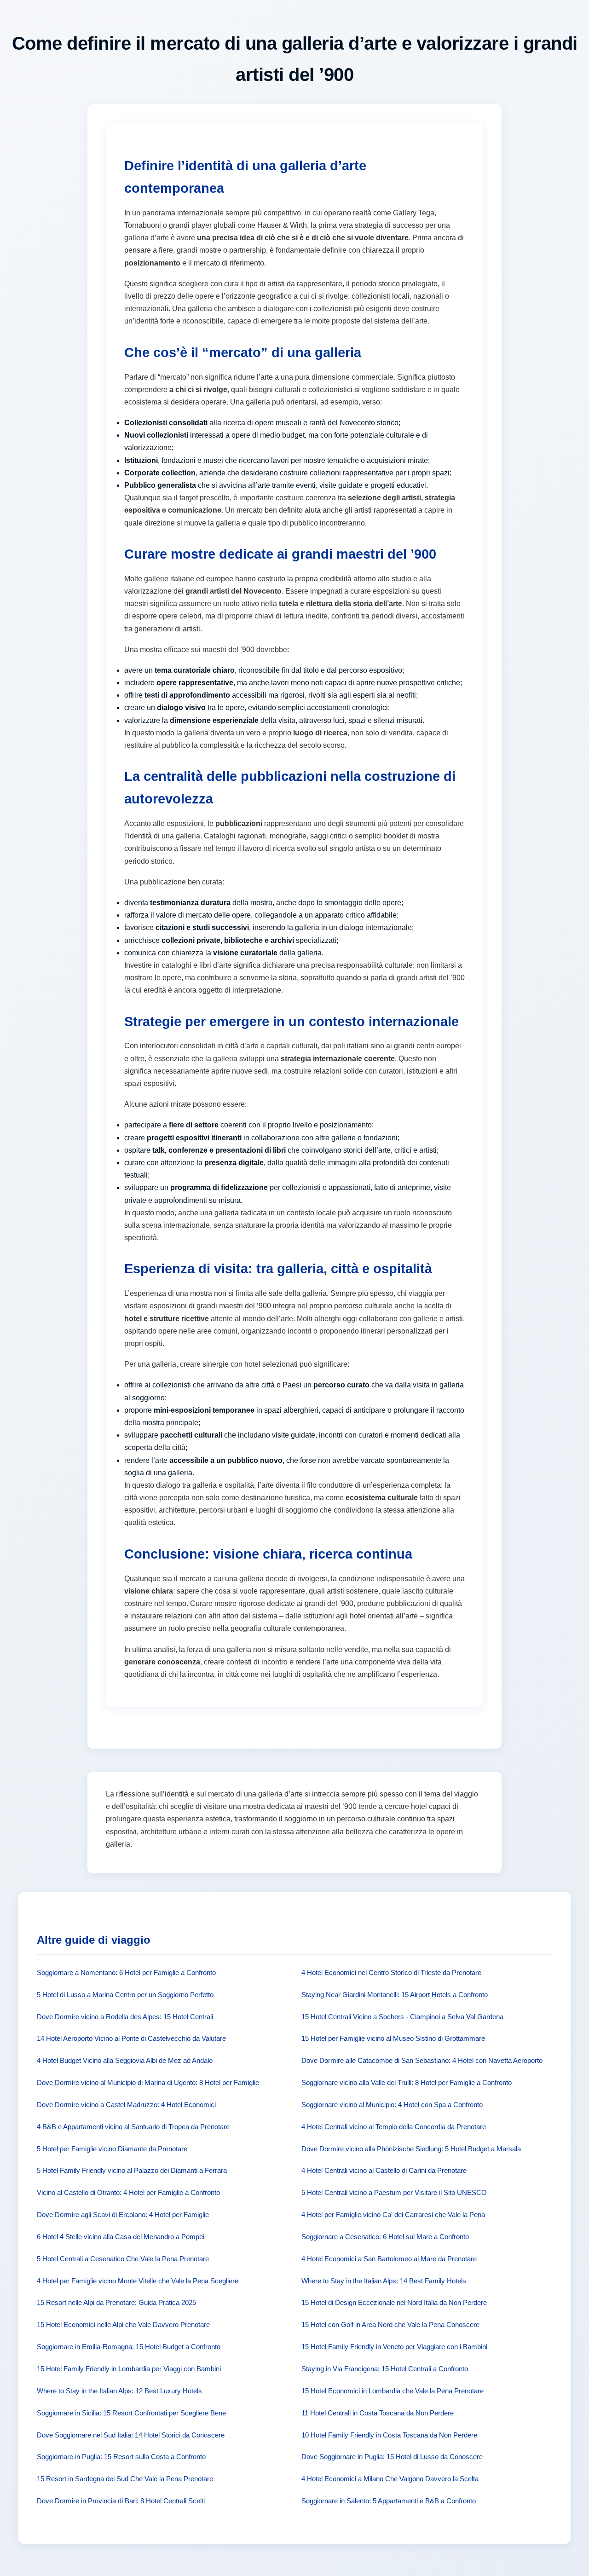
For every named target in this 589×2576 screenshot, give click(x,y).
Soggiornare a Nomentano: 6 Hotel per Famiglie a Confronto (126, 1972)
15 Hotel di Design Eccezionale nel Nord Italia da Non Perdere (394, 2302)
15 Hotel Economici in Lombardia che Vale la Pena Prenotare (393, 2391)
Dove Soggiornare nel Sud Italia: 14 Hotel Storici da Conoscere (131, 2435)
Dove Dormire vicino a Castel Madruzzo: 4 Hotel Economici (126, 2105)
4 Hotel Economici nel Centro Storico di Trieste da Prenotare (391, 1972)
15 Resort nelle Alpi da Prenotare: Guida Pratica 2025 (116, 2302)
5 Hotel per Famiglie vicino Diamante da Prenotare (112, 2149)
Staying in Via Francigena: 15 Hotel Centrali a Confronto (385, 2369)
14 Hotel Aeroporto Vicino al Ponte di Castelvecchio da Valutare (131, 2038)
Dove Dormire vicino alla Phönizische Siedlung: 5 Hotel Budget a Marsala (411, 2149)
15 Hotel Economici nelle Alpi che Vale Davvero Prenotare (123, 2325)
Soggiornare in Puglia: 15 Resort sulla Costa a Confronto (121, 2457)
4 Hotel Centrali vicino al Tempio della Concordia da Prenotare (394, 2127)
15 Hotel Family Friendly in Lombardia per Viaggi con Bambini (129, 2369)
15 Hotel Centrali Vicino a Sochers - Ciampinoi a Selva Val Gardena (402, 2017)
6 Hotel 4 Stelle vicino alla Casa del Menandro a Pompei (121, 2237)
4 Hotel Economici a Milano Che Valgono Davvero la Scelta (390, 2479)
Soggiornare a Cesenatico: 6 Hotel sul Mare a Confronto (385, 2237)
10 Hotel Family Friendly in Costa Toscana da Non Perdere (389, 2435)
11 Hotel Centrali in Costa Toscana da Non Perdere (378, 2413)
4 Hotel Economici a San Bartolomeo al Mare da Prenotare (389, 2259)
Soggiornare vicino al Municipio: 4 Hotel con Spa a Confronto (392, 2105)
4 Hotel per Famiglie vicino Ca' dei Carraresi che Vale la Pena (393, 2215)
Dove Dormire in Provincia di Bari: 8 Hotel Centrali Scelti (121, 2501)
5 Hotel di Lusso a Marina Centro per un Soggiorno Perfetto (125, 1995)
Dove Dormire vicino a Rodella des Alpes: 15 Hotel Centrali (125, 2017)
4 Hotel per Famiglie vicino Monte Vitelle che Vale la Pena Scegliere (138, 2281)
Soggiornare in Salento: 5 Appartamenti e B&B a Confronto (389, 2501)
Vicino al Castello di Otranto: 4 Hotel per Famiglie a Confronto (128, 2192)
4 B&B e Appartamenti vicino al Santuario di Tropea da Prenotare (133, 2127)
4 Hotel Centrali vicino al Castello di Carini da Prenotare (384, 2170)
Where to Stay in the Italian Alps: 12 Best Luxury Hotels (119, 2391)
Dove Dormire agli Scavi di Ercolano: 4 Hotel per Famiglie (123, 2215)
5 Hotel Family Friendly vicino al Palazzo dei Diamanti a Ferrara (132, 2170)
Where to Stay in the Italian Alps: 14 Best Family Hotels (384, 2281)
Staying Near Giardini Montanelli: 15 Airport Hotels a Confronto (395, 1995)
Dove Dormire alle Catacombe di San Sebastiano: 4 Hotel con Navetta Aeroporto (422, 2060)
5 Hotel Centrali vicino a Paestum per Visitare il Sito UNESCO (394, 2192)
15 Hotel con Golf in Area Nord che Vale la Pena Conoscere (390, 2325)
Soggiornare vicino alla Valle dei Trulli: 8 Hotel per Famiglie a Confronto (407, 2082)
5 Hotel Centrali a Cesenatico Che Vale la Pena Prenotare (123, 2259)
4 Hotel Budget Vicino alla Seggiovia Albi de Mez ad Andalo (125, 2060)
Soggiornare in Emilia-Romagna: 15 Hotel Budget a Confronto (129, 2347)
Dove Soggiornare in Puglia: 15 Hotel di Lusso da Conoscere (392, 2457)
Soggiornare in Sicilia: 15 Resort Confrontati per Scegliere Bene (131, 2413)
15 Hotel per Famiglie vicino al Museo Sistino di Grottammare (393, 2038)
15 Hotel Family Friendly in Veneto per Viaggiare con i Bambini (394, 2347)
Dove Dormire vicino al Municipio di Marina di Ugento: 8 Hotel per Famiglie (148, 2082)
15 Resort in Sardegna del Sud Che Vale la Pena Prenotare (125, 2479)
